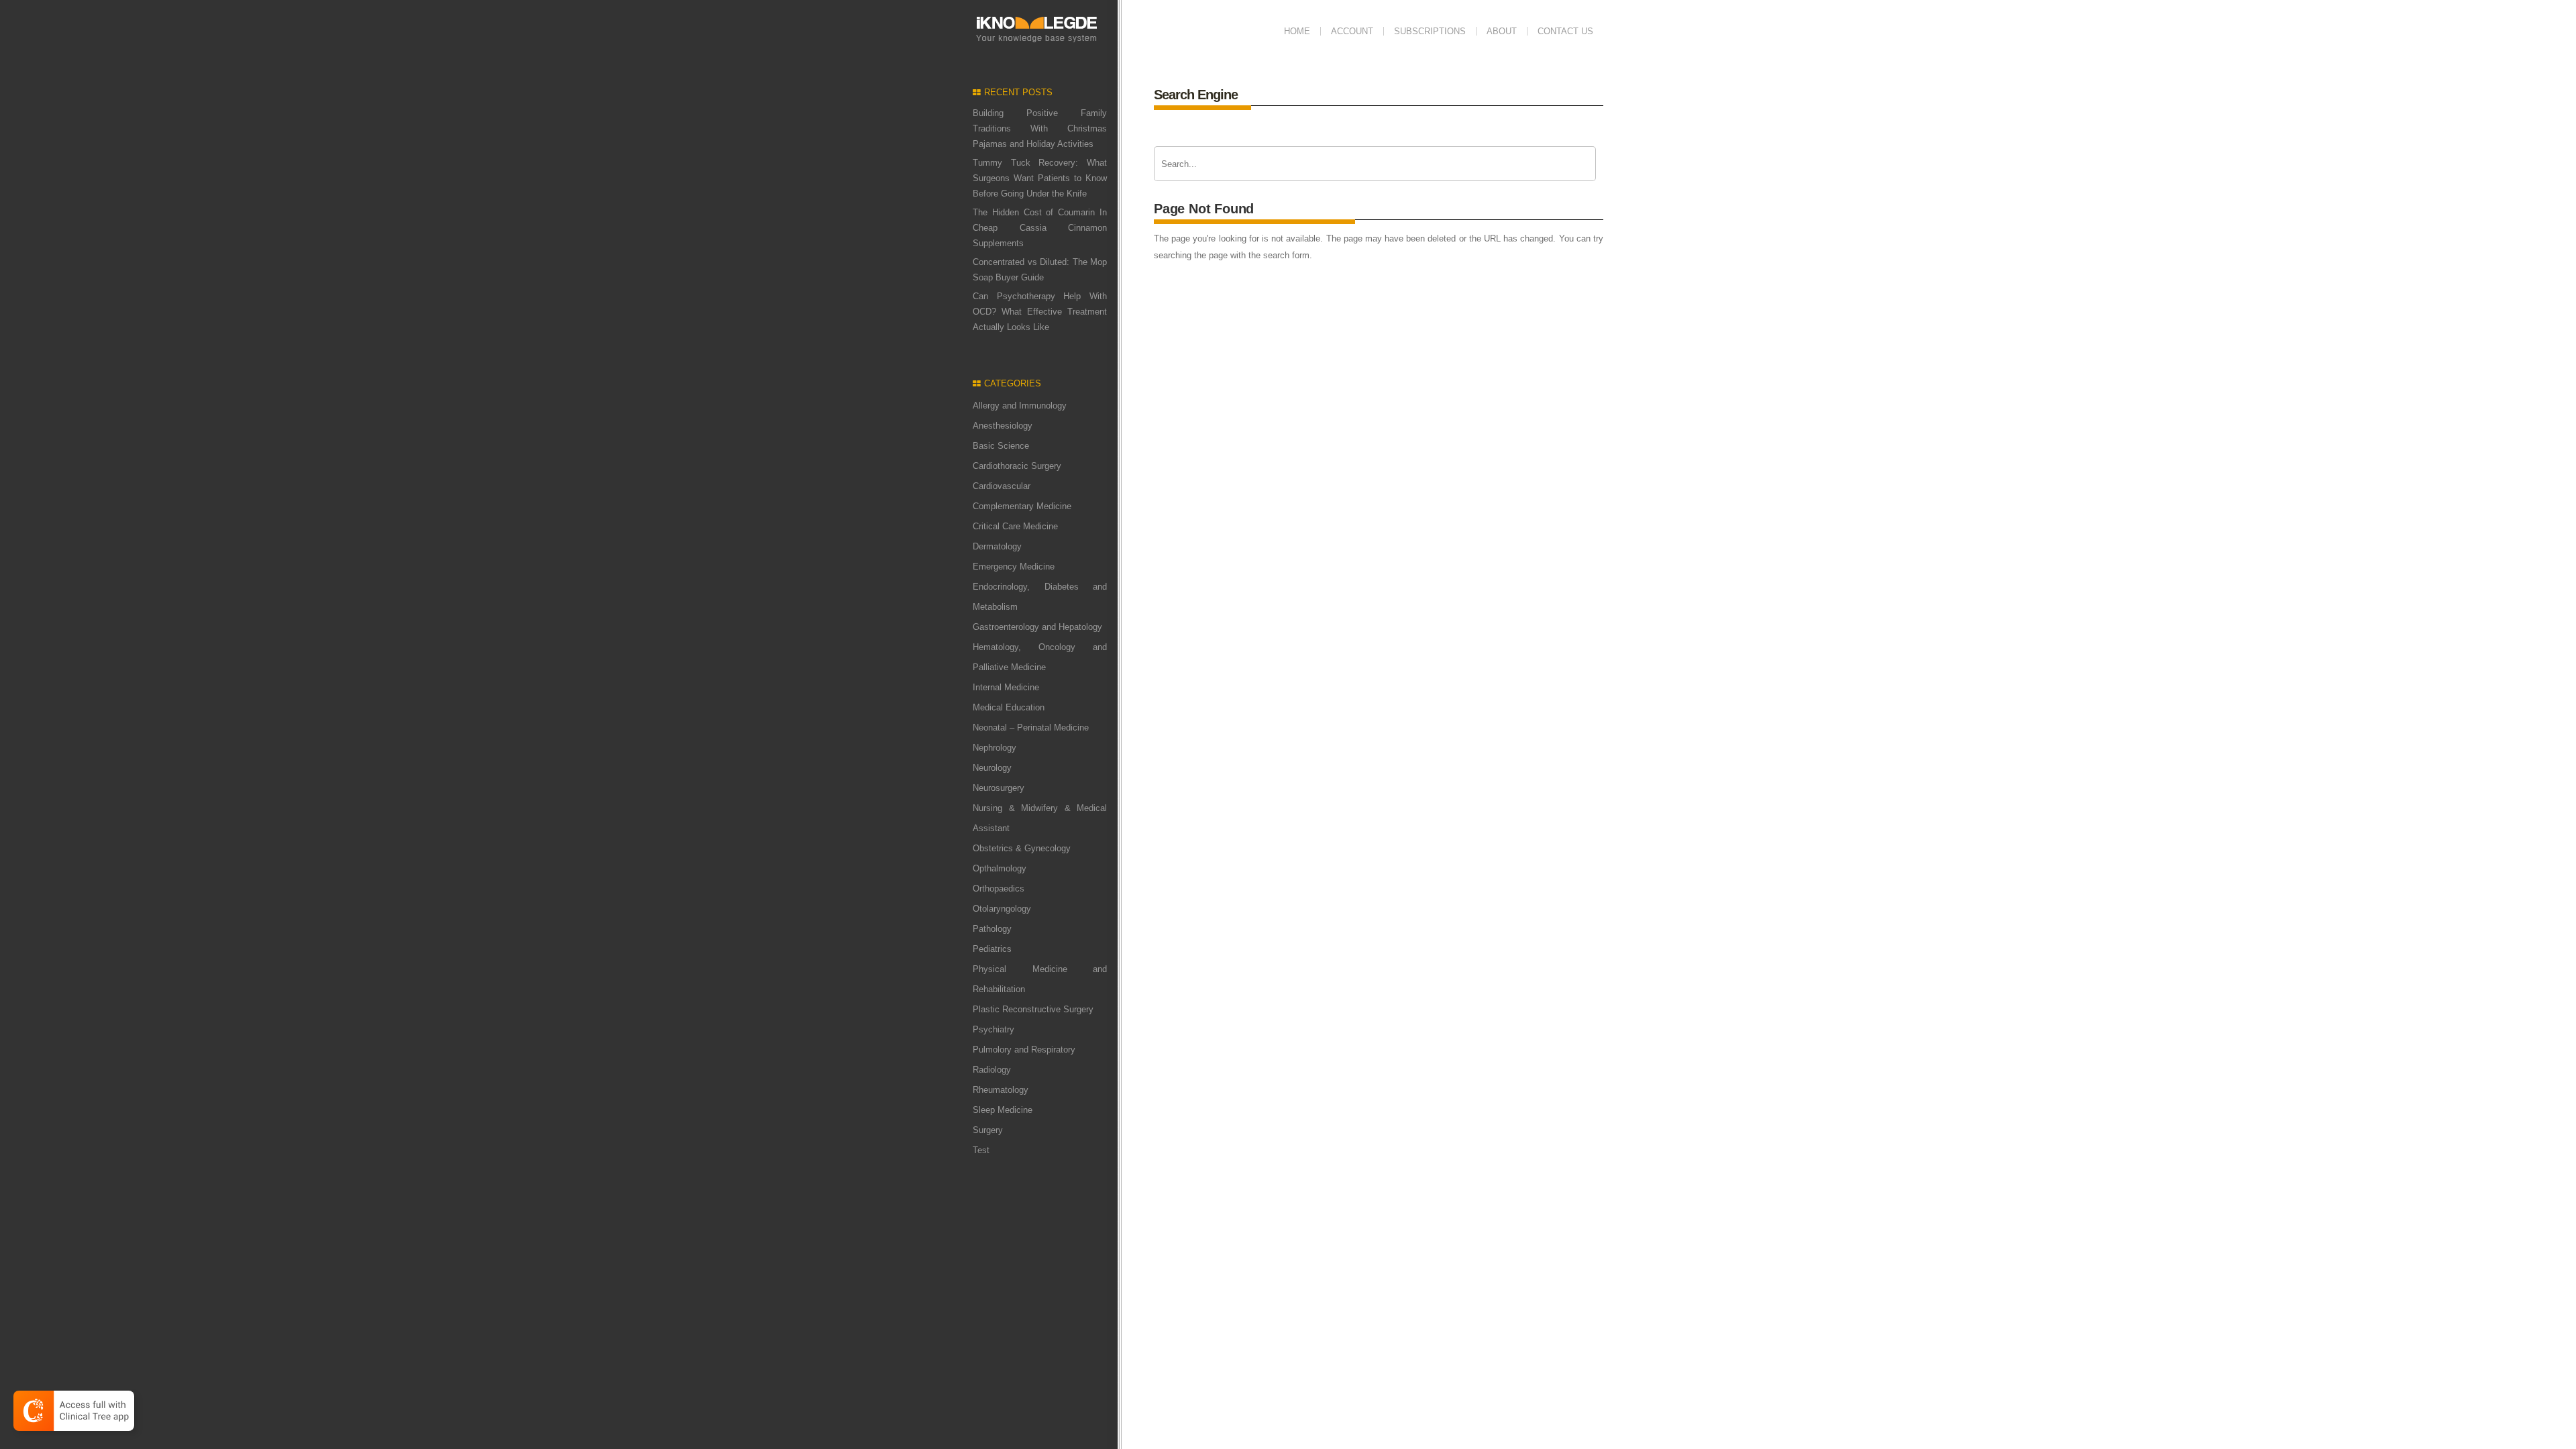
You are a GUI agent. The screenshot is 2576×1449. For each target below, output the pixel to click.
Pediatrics (992, 949)
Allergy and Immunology (1020, 406)
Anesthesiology (1003, 426)
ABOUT (1502, 31)
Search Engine (1196, 95)
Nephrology (995, 748)
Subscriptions (1430, 31)
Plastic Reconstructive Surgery (1033, 1009)
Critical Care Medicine (1015, 526)
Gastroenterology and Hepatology (1037, 627)
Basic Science (1001, 446)
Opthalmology (1000, 868)
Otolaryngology (1002, 909)
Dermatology (997, 546)
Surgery (988, 1130)
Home (1297, 31)
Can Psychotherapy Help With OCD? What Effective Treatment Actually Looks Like (1040, 312)
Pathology (992, 929)
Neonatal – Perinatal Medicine (1031, 728)
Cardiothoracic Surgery (1017, 466)
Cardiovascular (1002, 486)
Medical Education (1009, 707)
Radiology (992, 1070)
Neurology (992, 768)
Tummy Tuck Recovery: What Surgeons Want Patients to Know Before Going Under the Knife (1040, 178)
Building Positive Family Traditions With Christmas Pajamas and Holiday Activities (1040, 128)
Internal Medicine (1006, 687)
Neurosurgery (999, 788)
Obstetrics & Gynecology (1022, 848)
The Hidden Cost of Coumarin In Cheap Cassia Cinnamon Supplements (1040, 228)
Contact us (1565, 31)
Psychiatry (994, 1029)
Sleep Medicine (1003, 1110)
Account (1352, 31)
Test (981, 1150)
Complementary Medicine (1022, 506)
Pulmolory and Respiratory (1024, 1050)
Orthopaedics (999, 889)
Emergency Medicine (1014, 567)
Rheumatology (1001, 1090)
